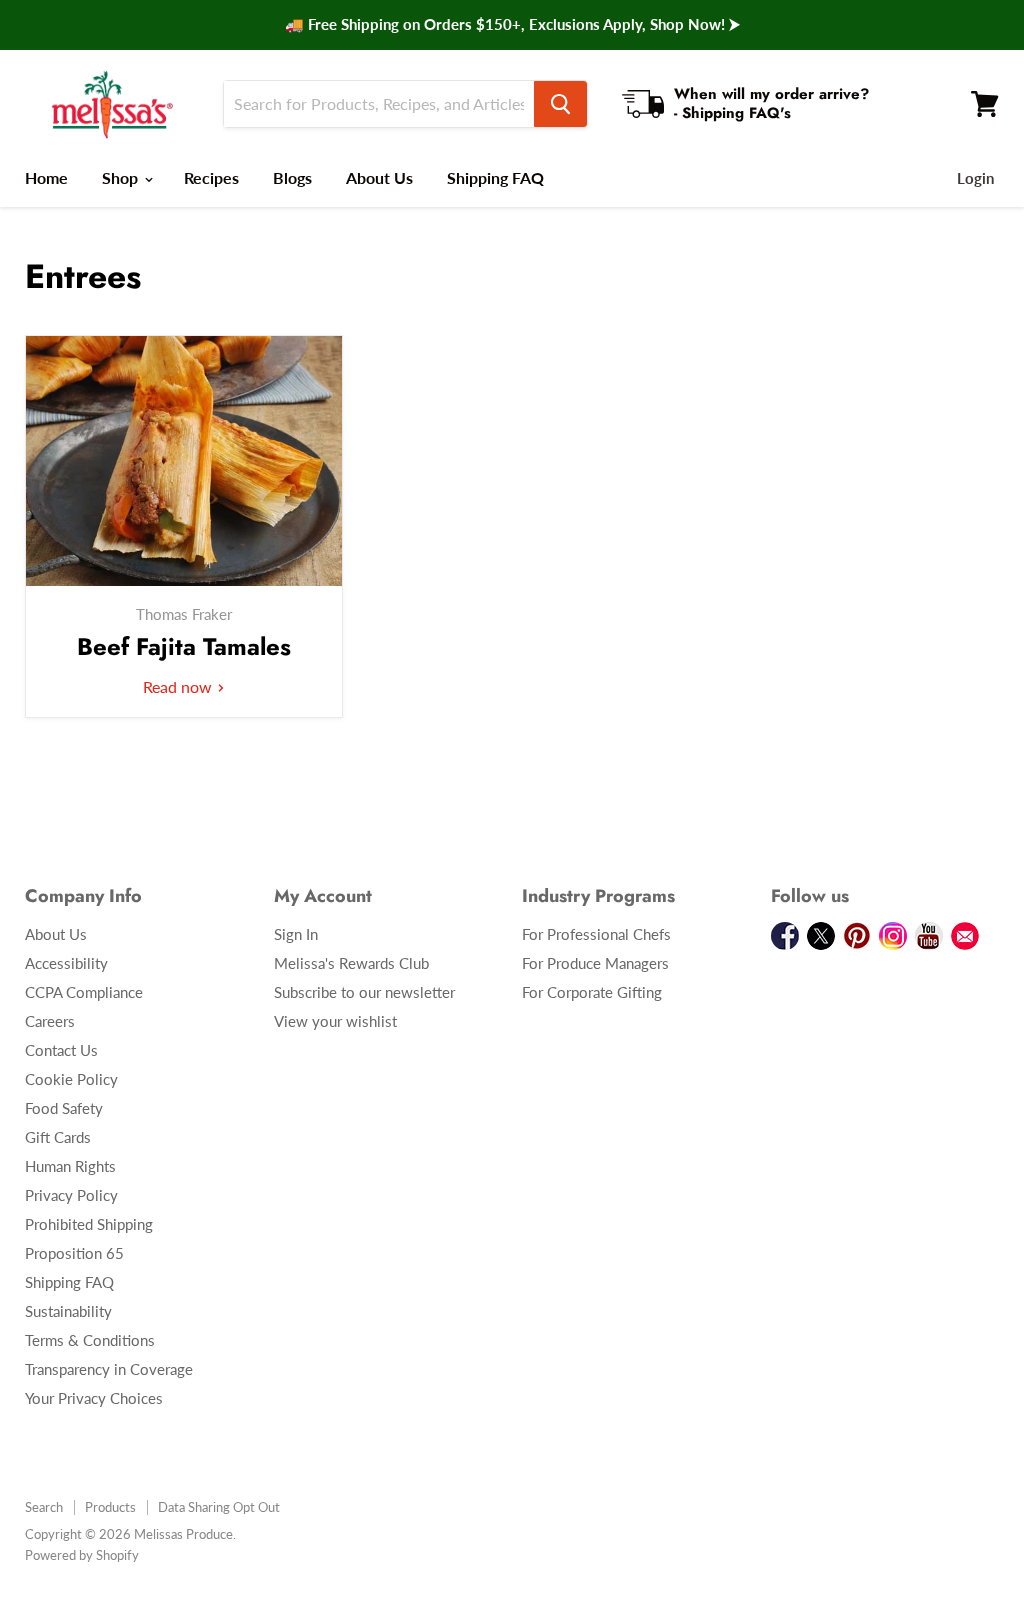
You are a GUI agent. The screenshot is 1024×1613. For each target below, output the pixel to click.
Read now (179, 686)
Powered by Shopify (82, 1555)
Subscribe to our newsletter (364, 992)
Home (46, 177)
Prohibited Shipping (89, 1224)
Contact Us (61, 1050)
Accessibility (66, 963)
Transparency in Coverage (109, 1369)
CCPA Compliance (84, 992)
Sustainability (68, 1311)
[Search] (560, 104)
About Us (379, 177)
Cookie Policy (71, 1079)
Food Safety (64, 1108)
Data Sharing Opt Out (219, 1507)
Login (975, 178)
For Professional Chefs (596, 934)
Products (110, 1507)
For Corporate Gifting (592, 992)
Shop (122, 177)
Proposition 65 (74, 1253)
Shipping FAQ (495, 177)
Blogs (292, 177)
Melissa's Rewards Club (351, 963)
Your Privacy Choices (94, 1398)
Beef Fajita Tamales (184, 646)
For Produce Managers (595, 963)
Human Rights (70, 1166)
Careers (50, 1021)
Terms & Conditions (90, 1340)
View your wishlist (335, 1021)
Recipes (211, 177)
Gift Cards (58, 1137)
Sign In (296, 934)
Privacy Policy (71, 1195)
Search (44, 1507)
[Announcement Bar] (512, 25)
